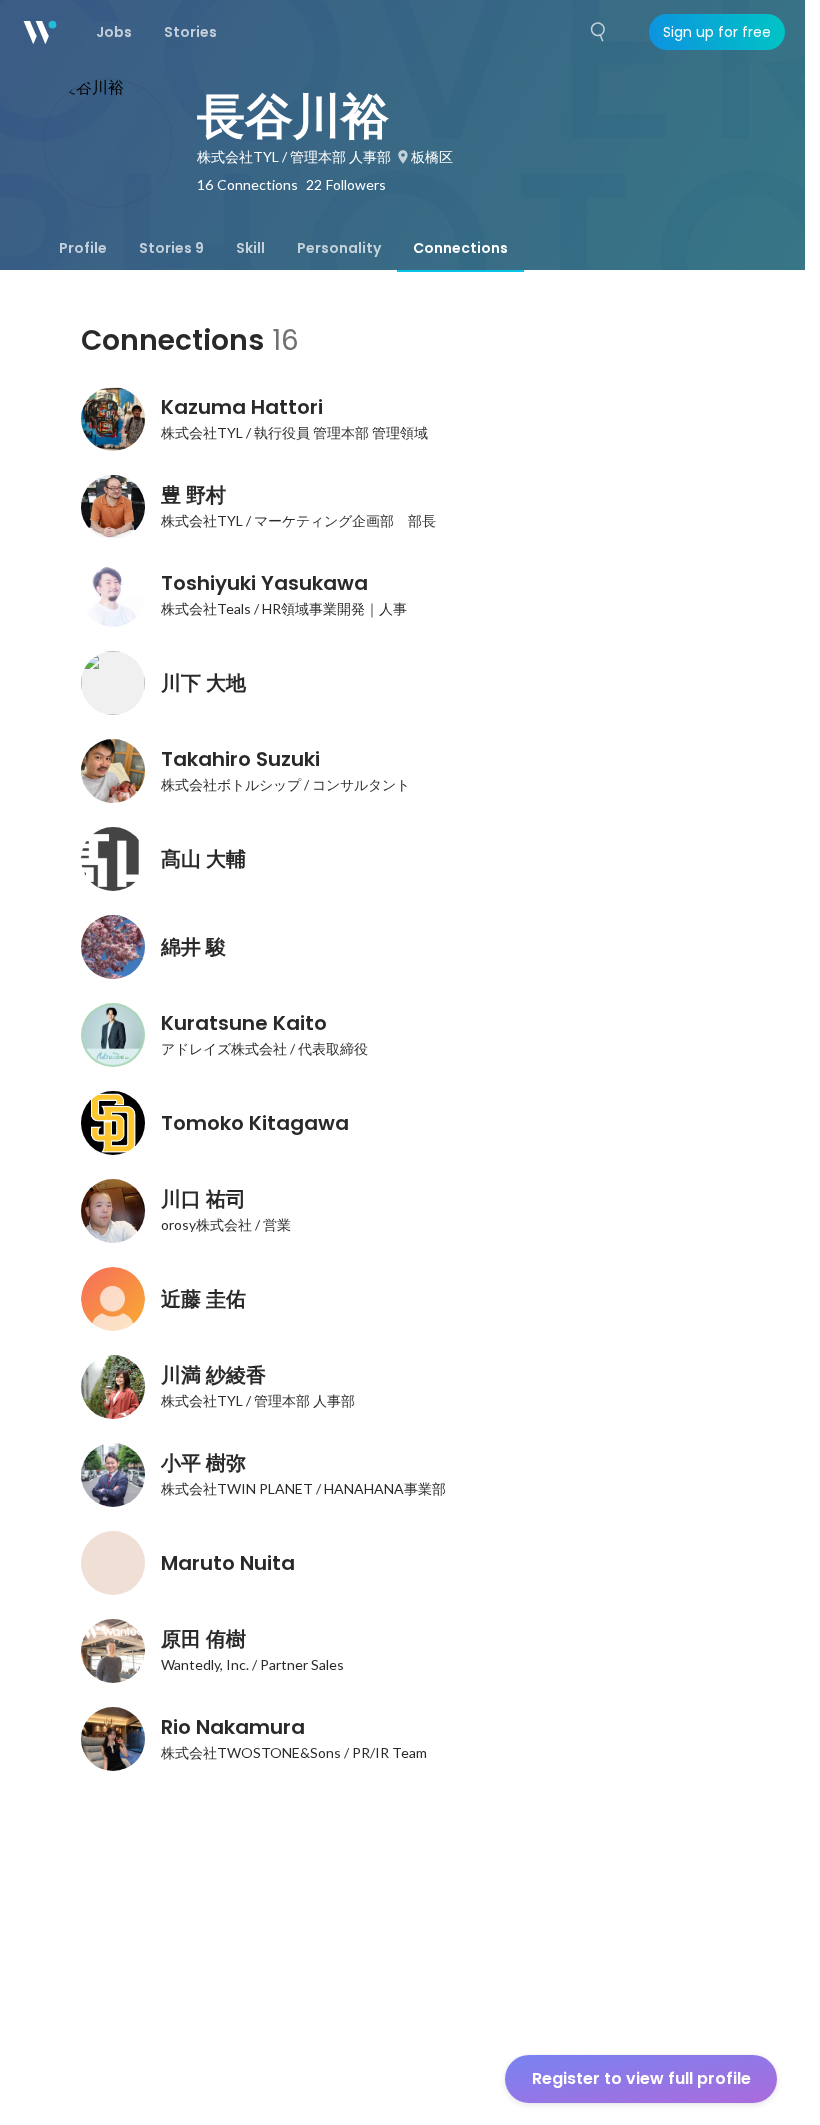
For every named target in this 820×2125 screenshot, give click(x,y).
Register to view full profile (641, 2078)
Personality (339, 248)
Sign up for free (717, 32)
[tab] (83, 248)
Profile (83, 248)
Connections (460, 248)
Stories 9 (171, 248)
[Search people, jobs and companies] (599, 32)
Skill (250, 248)
